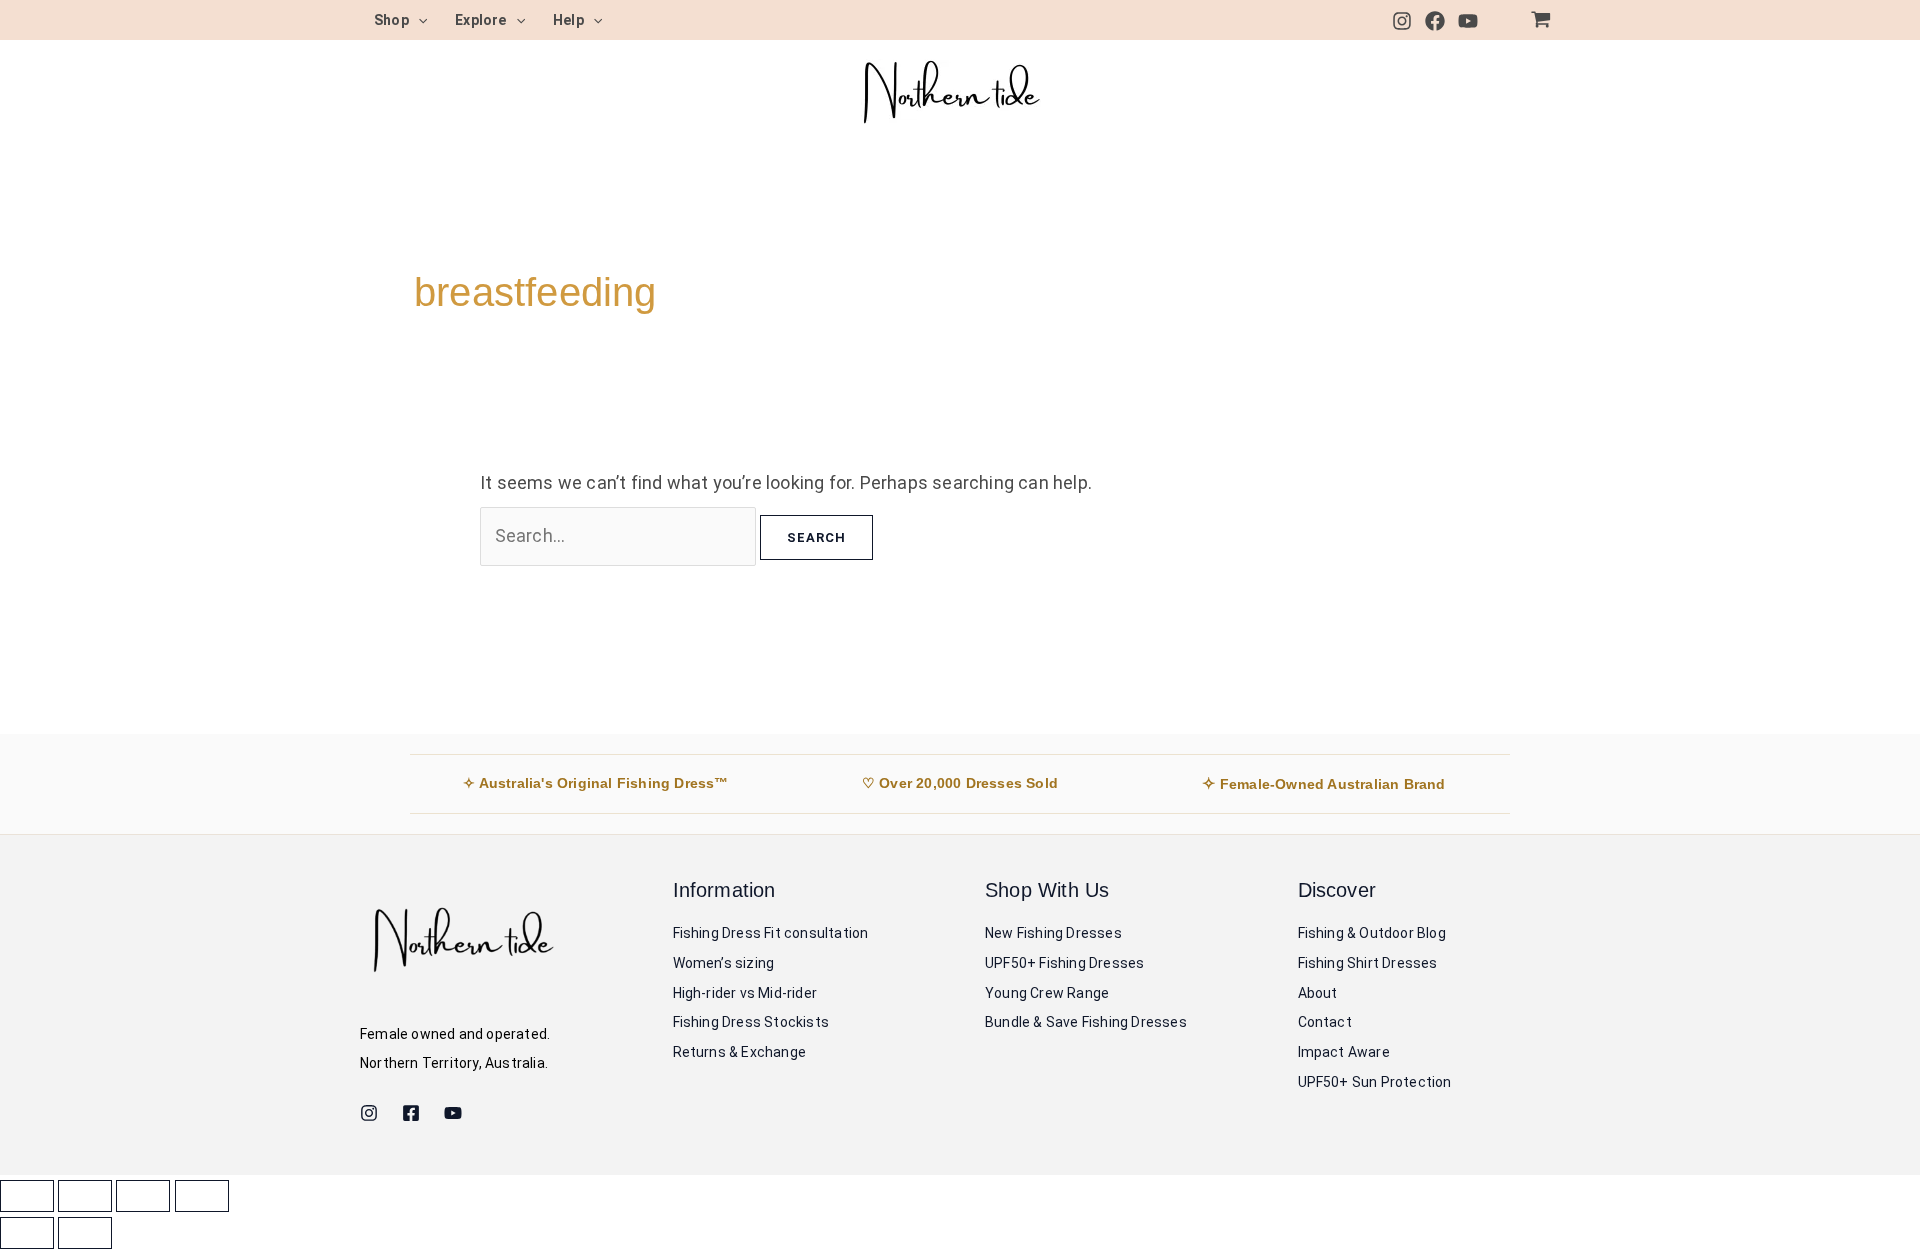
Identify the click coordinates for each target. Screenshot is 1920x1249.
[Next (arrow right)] (85, 1233)
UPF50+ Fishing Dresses (1064, 963)
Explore (480, 20)
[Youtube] (1468, 21)
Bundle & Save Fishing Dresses (1086, 1022)
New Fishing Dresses (1053, 933)
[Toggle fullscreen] (85, 1196)
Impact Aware (1344, 1052)
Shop (391, 20)
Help (568, 20)
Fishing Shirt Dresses (1368, 963)
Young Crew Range (1047, 993)
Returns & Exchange (740, 1052)
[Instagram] (1402, 21)
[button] (418, 20)
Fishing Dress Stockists (751, 1022)
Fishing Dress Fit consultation (771, 933)
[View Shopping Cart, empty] (1541, 20)
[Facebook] (1435, 21)
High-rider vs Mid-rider (745, 993)
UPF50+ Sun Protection (1375, 1082)
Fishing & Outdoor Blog (1372, 933)
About (1318, 993)
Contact (1325, 1022)
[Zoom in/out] (27, 1196)
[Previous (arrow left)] (27, 1233)
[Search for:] (620, 535)
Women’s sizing (724, 963)
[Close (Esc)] (202, 1196)
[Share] (143, 1196)
